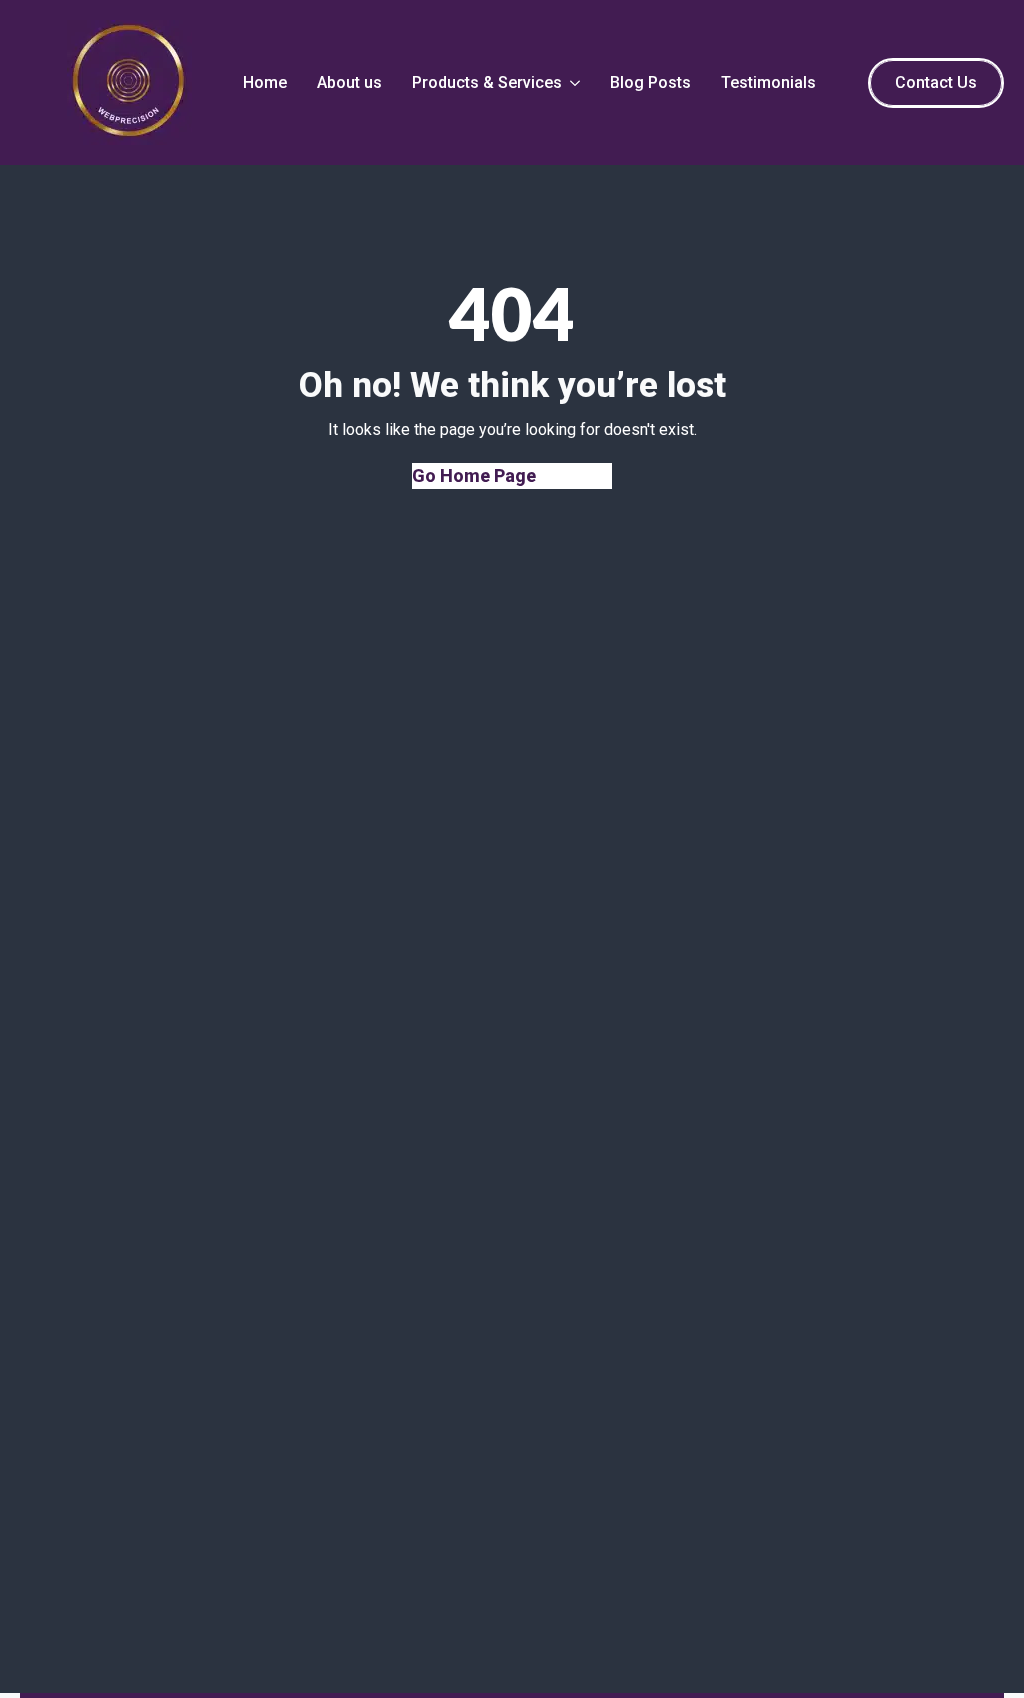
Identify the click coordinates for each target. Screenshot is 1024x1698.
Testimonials (768, 82)
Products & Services (487, 82)
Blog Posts (650, 82)
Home (265, 82)
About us (349, 82)
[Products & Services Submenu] (573, 83)
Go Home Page (474, 475)
